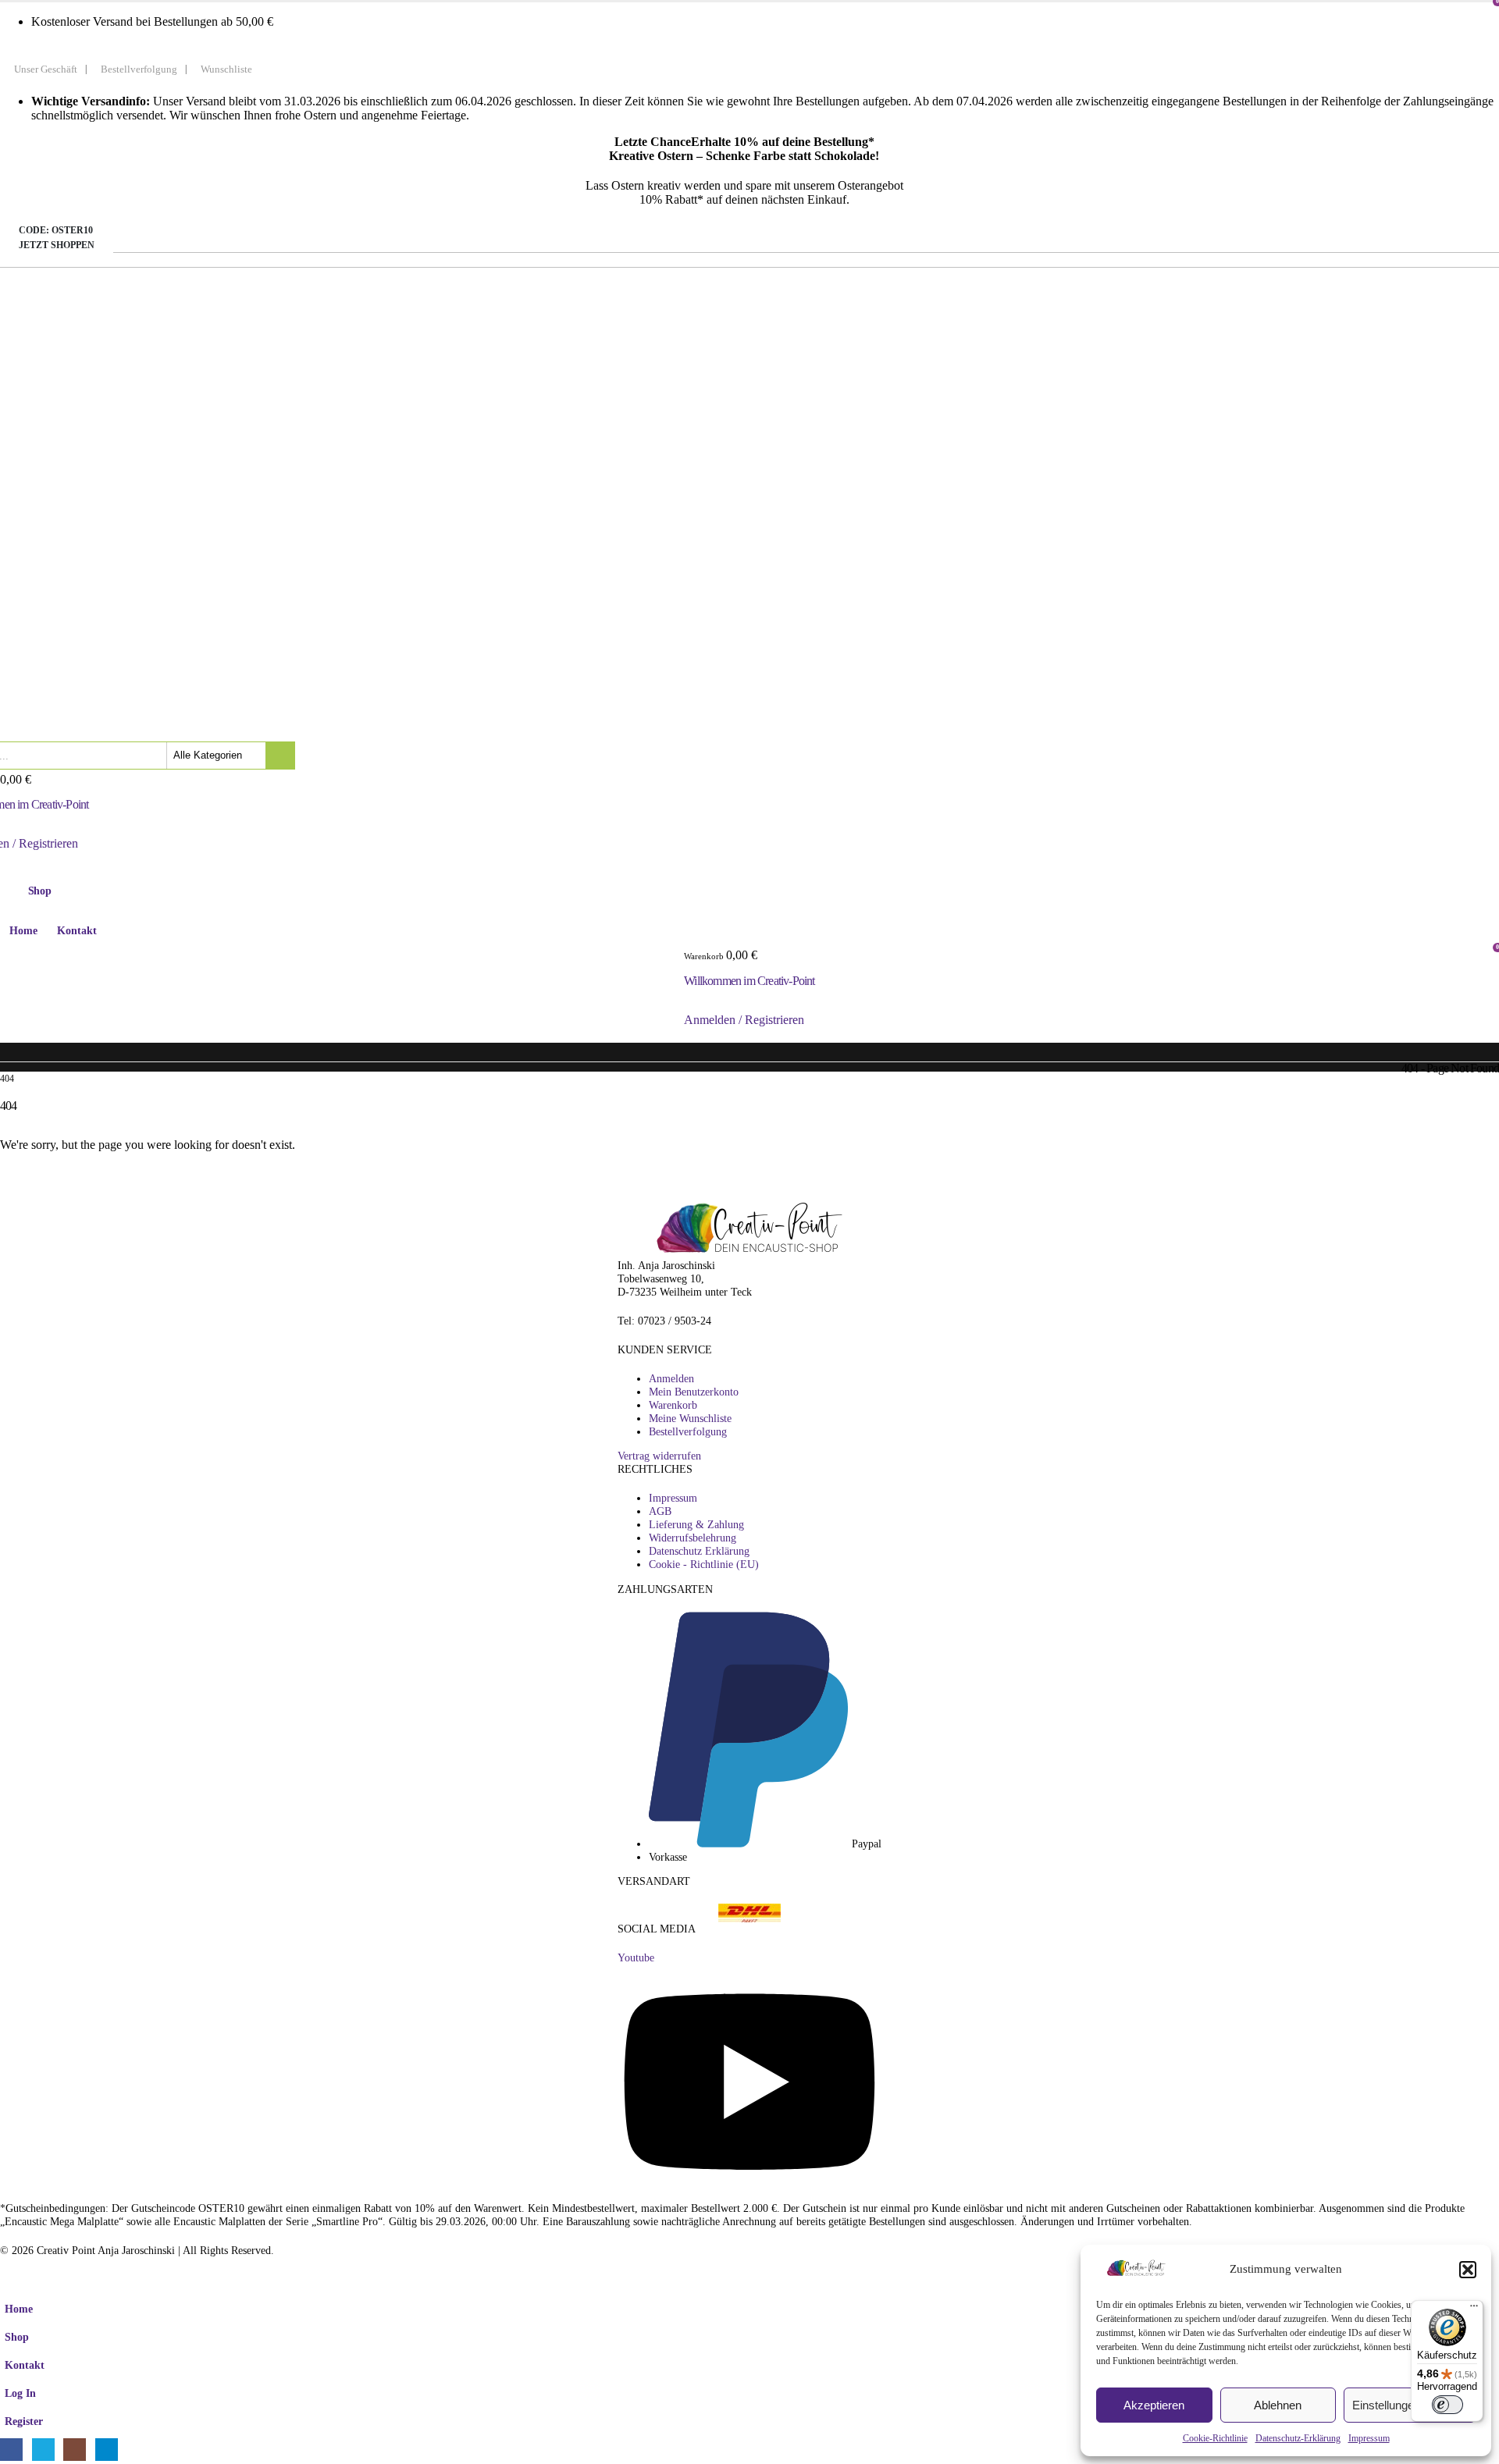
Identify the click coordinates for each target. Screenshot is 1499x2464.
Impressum (1369, 2438)
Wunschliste (226, 69)
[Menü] (1474, 2309)
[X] (43, 2450)
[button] (1468, 2270)
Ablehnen (1278, 2405)
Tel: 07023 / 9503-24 (664, 1321)
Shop (17, 2337)
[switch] (1447, 2405)
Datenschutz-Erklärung (1298, 2438)
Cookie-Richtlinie (1215, 2438)
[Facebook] (11, 2450)
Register (24, 2421)
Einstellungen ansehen (1410, 2405)
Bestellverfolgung (139, 69)
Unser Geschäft (46, 69)
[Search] (280, 756)
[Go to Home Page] (5, 1067)
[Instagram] (75, 2450)
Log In (20, 2393)
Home (23, 931)
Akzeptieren (1154, 2405)
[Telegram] (107, 2450)
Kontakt (77, 931)
